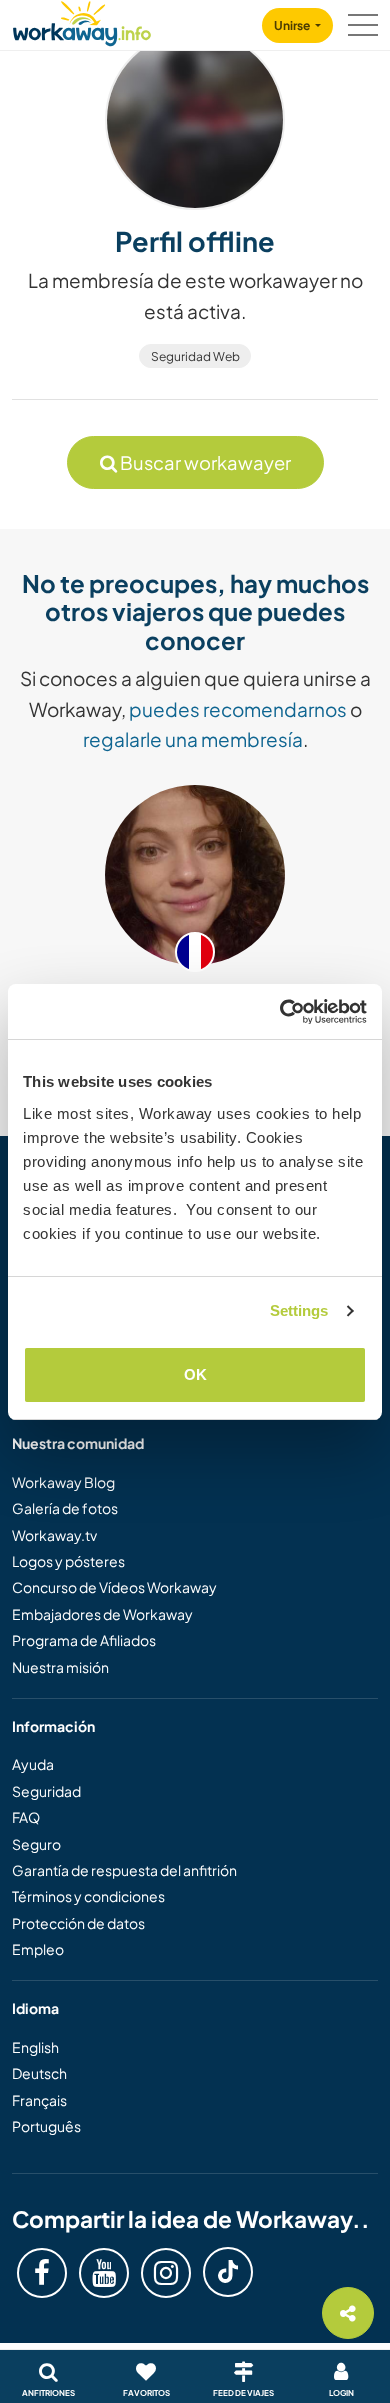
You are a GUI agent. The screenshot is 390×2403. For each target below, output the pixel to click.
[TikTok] (228, 2272)
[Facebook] (42, 2273)
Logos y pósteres (68, 1561)
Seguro (36, 1844)
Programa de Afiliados (84, 1640)
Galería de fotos (65, 1508)
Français (39, 2100)
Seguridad (46, 1791)
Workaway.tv (54, 1535)
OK (195, 1374)
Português (46, 2126)
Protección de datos (78, 1923)
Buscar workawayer (204, 462)
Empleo (38, 1949)
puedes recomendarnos (238, 709)
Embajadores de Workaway (102, 1614)
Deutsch (39, 2073)
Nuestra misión (60, 1667)
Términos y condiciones (88, 1896)
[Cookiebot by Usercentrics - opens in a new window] (280, 1012)
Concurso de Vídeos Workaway (114, 1587)
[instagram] (166, 2273)
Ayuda (33, 1764)
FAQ (26, 1817)
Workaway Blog (63, 1482)
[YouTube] (104, 2273)
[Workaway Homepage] (82, 20)
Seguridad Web (195, 356)
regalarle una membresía (193, 739)
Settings (299, 1310)
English (35, 2047)
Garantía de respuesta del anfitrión (124, 1870)
